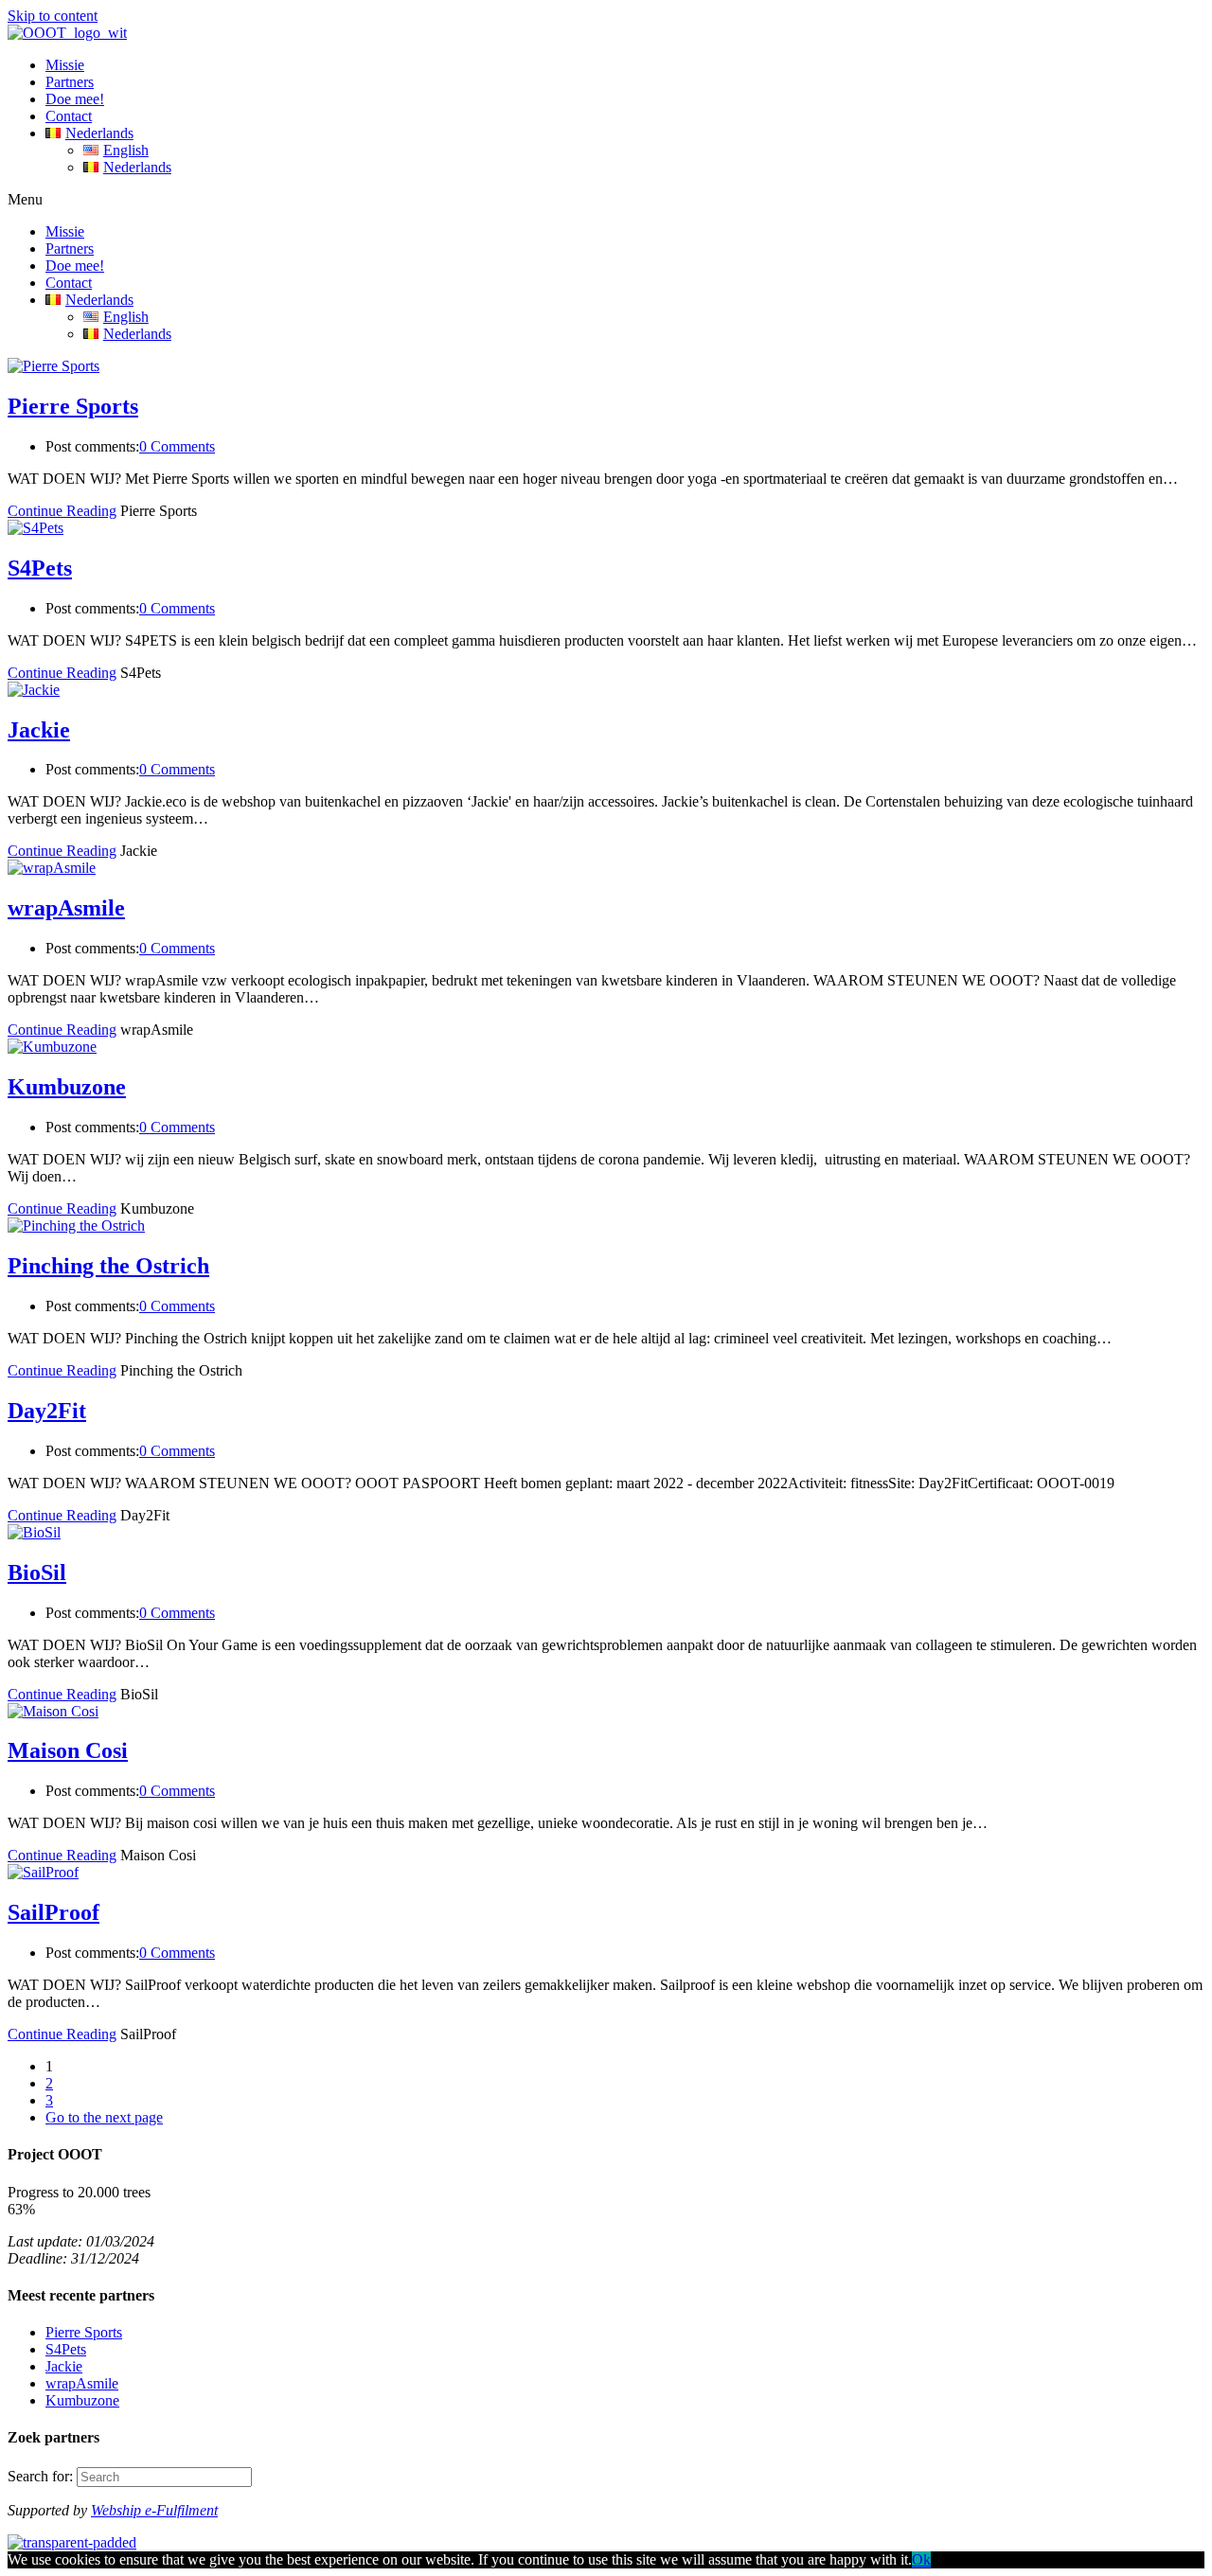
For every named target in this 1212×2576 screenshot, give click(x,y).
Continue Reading (62, 511)
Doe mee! (75, 99)
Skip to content (53, 16)
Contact (69, 116)
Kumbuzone (67, 1087)
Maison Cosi (68, 1750)
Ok (921, 2559)
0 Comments (177, 446)
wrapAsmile (66, 908)
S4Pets (40, 568)
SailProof (53, 1912)
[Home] (67, 33)
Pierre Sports (73, 406)
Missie (65, 65)
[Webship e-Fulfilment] (72, 2542)
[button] (606, 200)
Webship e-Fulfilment (154, 2510)
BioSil (37, 1572)
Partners (70, 82)
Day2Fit (47, 1411)
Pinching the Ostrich (108, 1266)
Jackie (39, 730)
